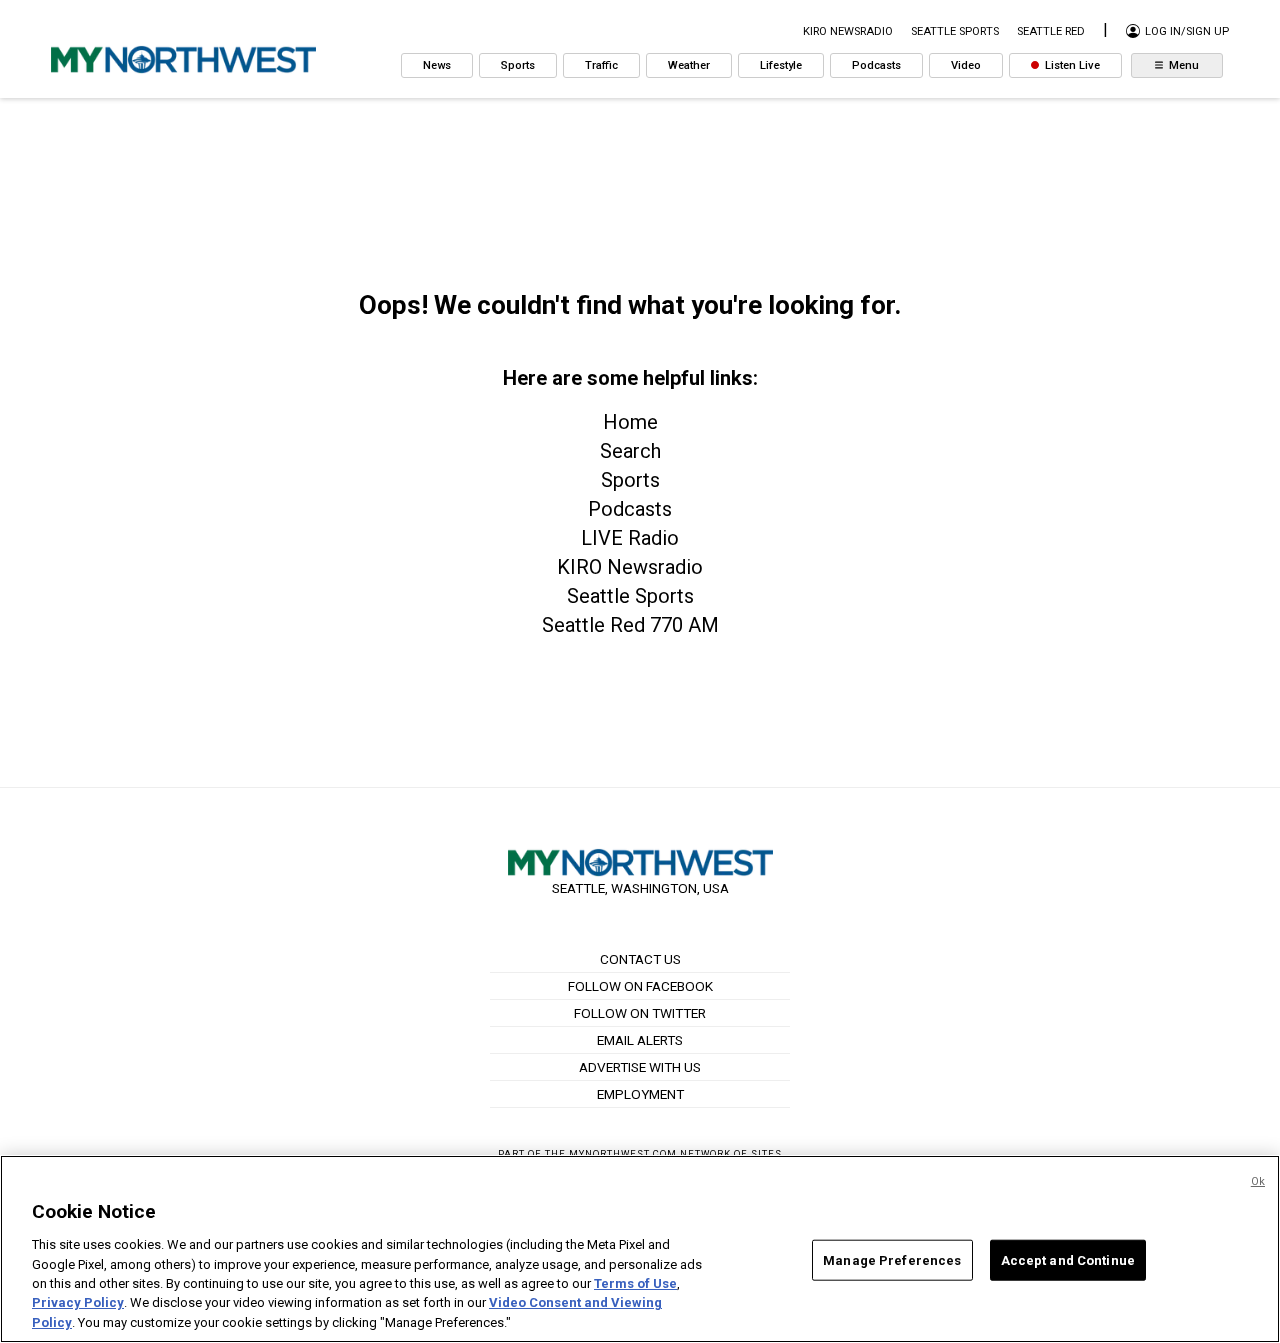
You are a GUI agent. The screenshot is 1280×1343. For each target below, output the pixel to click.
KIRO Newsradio (630, 567)
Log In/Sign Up (1185, 31)
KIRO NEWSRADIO (848, 31)
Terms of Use (635, 1283)
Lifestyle (781, 65)
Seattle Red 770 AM (630, 625)
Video (966, 65)
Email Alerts (640, 1040)
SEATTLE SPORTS (955, 31)
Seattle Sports (630, 596)
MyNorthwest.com (623, 1153)
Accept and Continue (1068, 1259)
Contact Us (640, 959)
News (437, 65)
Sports (518, 65)
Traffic (601, 65)
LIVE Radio (630, 538)
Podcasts (876, 65)
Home (630, 422)
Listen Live (1071, 65)
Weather (689, 65)
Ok (1258, 1181)
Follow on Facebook (640, 986)
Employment (640, 1094)
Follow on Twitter (640, 1013)
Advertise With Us (640, 1067)
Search (630, 451)
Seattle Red (1051, 31)
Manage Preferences (892, 1259)
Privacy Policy (78, 1303)
